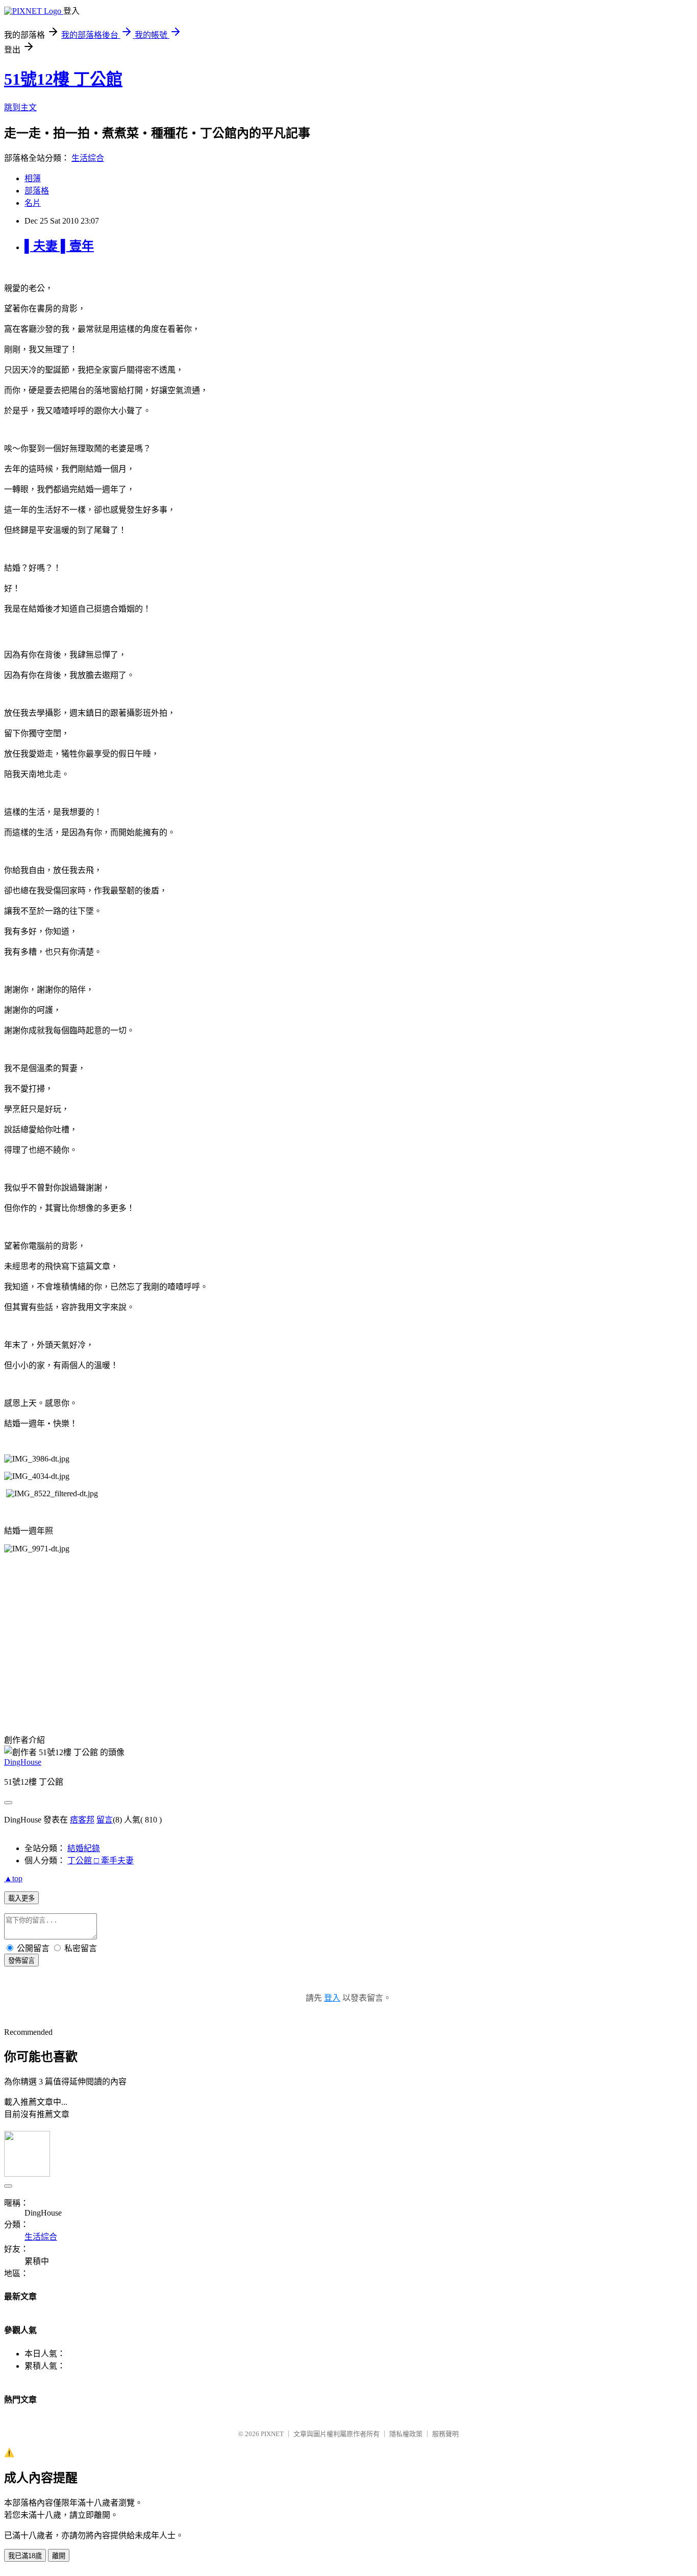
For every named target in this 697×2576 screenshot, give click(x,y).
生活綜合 (88, 158)
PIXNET (272, 2434)
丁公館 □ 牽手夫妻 (101, 1861)
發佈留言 (21, 1961)
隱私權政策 (406, 2434)
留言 (105, 1820)
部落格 (37, 191)
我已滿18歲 (25, 2556)
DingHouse (23, 1762)
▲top (13, 1878)
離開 (59, 2556)
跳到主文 (20, 107)
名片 (33, 203)
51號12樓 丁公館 (63, 79)
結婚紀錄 (84, 1848)
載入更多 (21, 1898)
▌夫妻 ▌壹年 (59, 246)
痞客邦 (82, 1820)
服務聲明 (445, 2434)
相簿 (33, 178)
